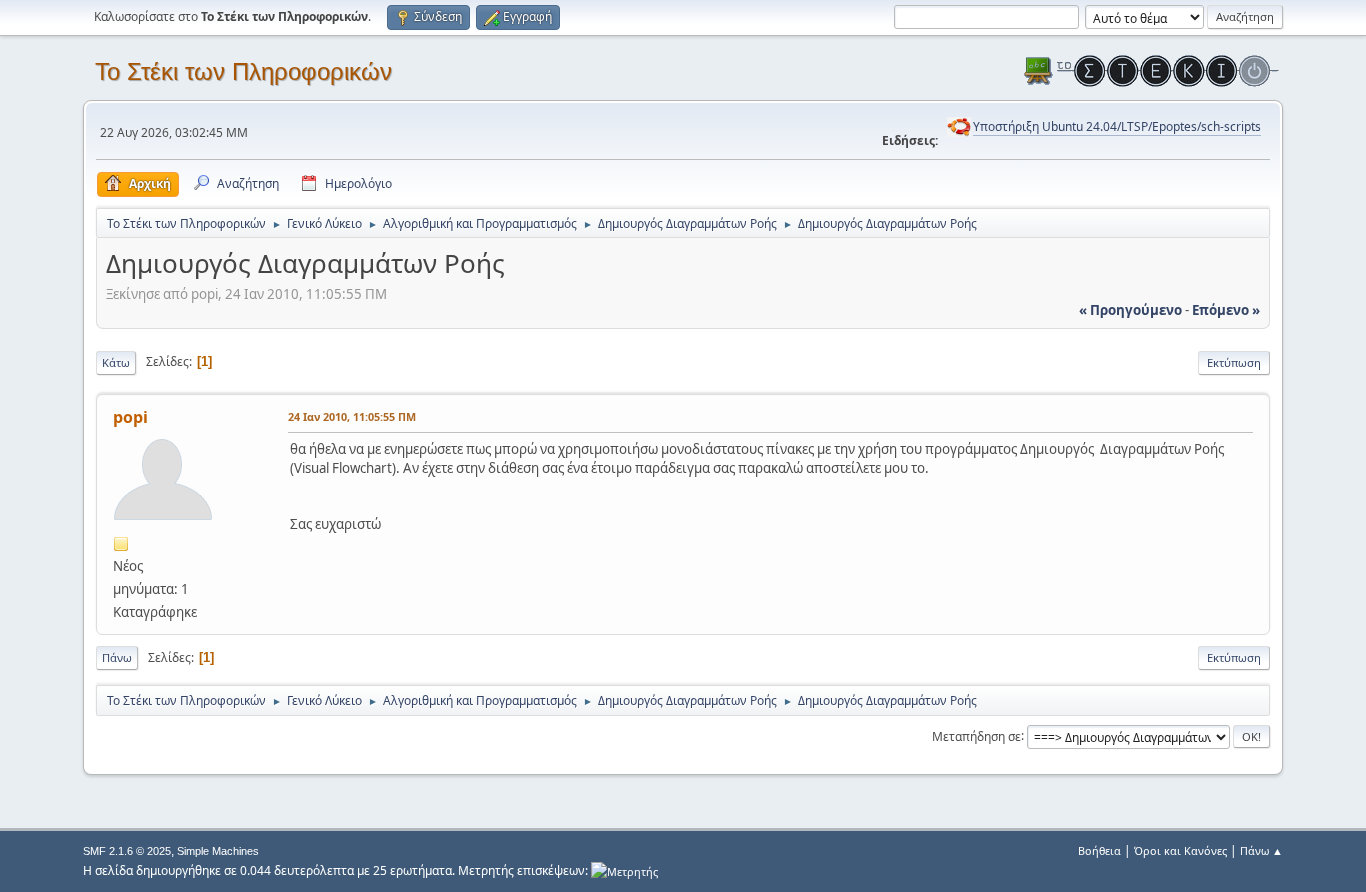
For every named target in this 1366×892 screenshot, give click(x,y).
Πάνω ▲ (1261, 850)
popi (130, 417)
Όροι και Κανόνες (1180, 850)
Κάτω (116, 362)
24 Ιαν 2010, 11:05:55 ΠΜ (352, 416)
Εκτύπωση (1234, 362)
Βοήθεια (1099, 850)
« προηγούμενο (1130, 310)
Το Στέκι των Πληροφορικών (243, 71)
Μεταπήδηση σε (976, 735)
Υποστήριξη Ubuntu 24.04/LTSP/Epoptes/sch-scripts (1117, 126)
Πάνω (117, 657)
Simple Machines (218, 851)
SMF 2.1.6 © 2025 (127, 851)
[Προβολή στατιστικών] (624, 870)
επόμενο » (1226, 310)
